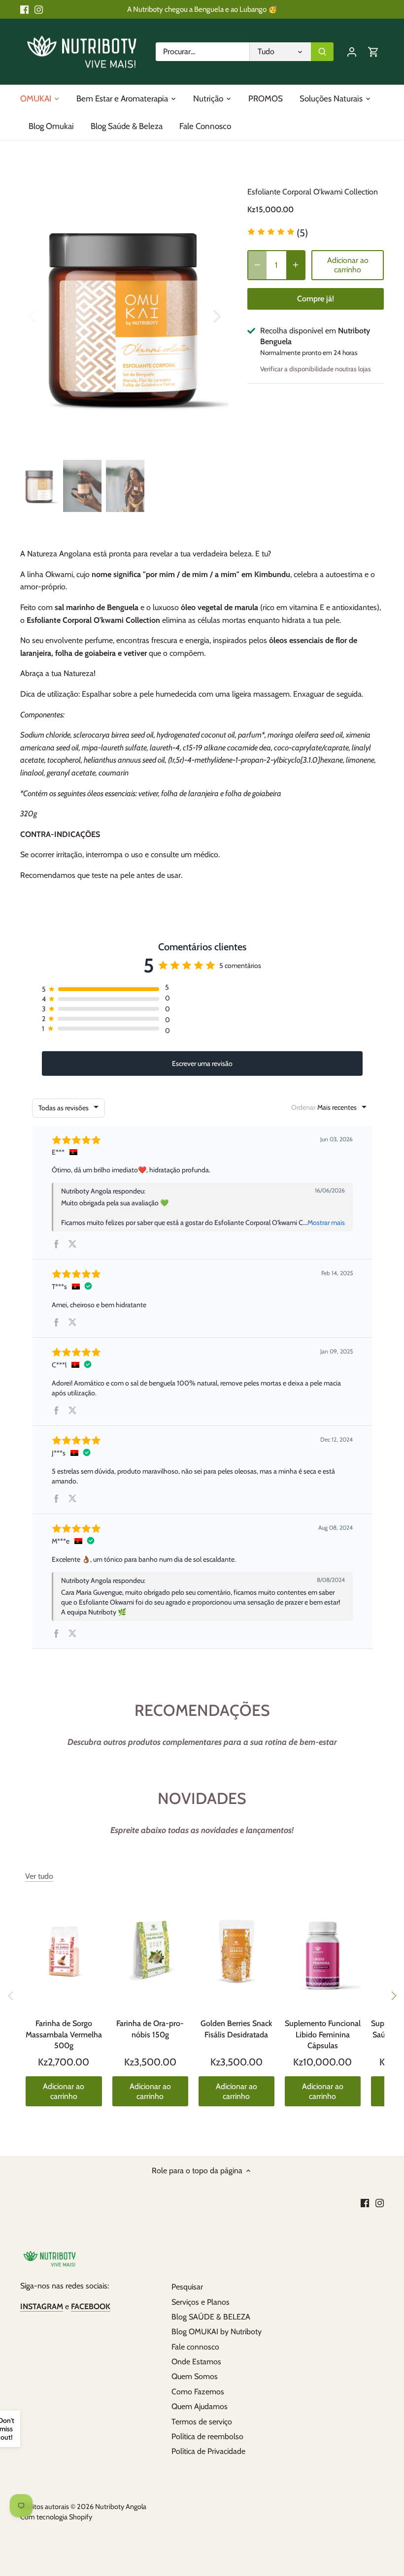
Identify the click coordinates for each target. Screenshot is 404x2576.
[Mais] (296, 265)
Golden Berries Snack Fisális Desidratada (236, 2029)
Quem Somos (195, 2376)
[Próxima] (204, 316)
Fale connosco (195, 2347)
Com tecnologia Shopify (56, 2517)
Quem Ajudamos (200, 2406)
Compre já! (316, 299)
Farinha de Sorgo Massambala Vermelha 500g (64, 2034)
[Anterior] (45, 316)
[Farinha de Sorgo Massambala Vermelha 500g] (64, 1952)
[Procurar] (322, 52)
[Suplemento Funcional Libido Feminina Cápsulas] (323, 1952)
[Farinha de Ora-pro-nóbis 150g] (150, 1952)
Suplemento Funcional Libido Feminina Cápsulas (323, 2034)
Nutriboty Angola (121, 2507)
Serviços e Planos (201, 2302)
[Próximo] (393, 1996)
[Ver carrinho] (373, 51)
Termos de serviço (202, 2422)
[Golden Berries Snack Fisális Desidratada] (236, 1952)
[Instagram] (39, 9)
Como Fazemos (198, 2392)
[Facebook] (24, 9)
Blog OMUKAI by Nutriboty (217, 2332)
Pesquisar (187, 2287)
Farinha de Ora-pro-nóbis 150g (150, 2029)
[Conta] (352, 51)
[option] (125, 316)
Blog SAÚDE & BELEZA (211, 2317)
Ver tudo (39, 1876)
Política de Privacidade (208, 2451)
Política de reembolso (207, 2436)
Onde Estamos (196, 2362)
